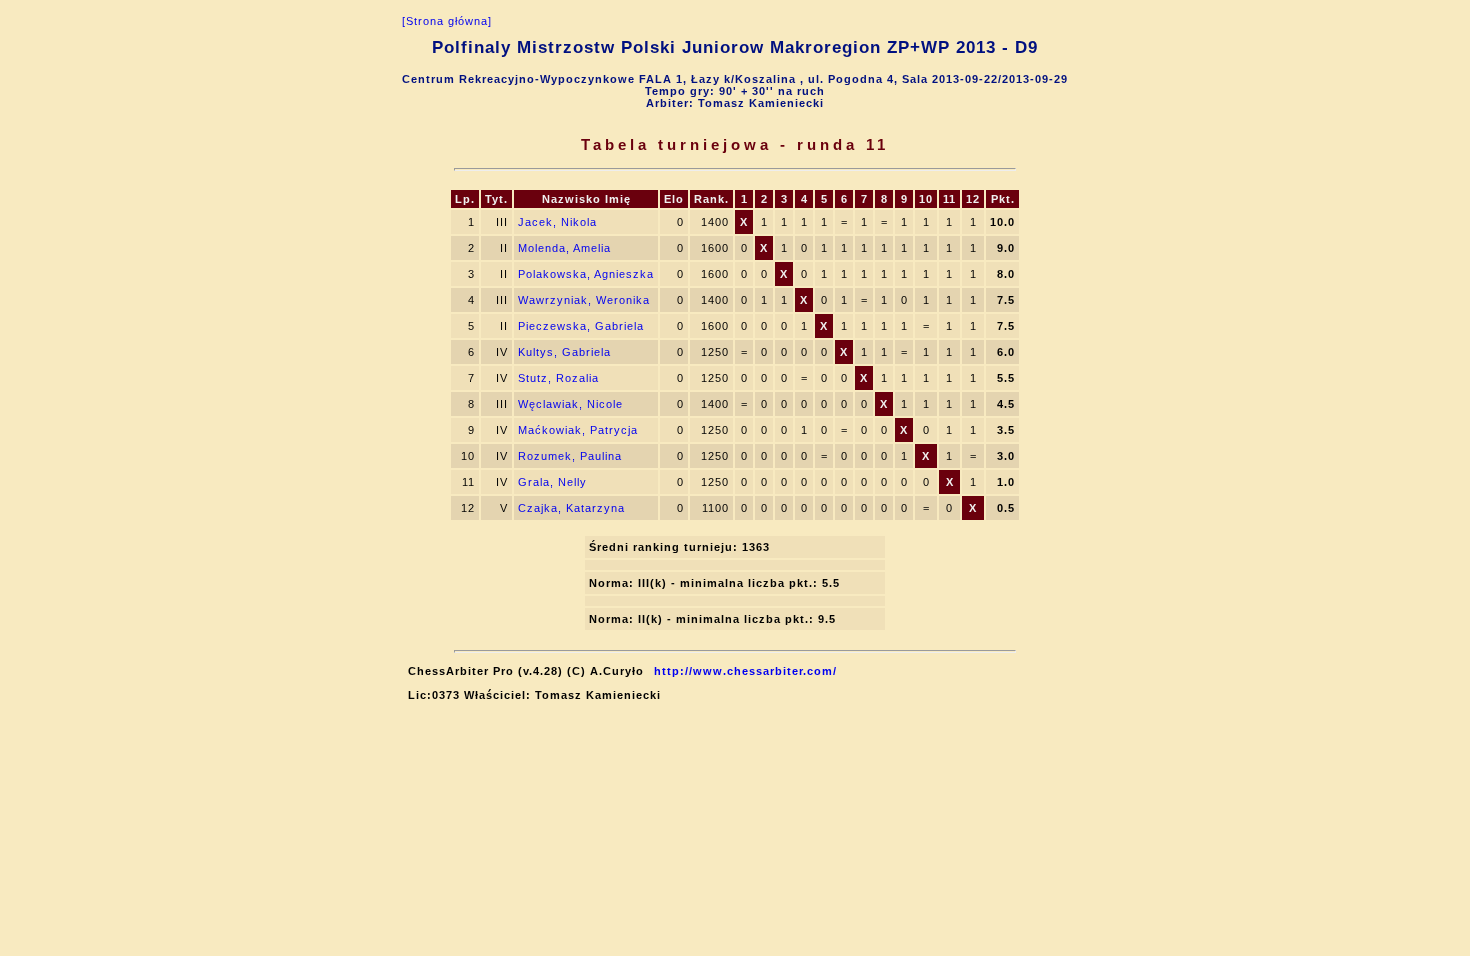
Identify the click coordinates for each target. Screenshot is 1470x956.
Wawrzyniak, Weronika (584, 300)
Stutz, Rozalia (558, 378)
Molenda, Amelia (564, 248)
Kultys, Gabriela (564, 352)
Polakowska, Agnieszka (586, 274)
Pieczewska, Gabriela (581, 326)
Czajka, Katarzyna (571, 508)
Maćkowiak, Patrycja (578, 430)
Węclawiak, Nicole (570, 404)
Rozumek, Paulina (570, 456)
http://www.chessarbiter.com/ (745, 671)
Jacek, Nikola (557, 222)
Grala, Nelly (552, 482)
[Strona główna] (447, 21)
